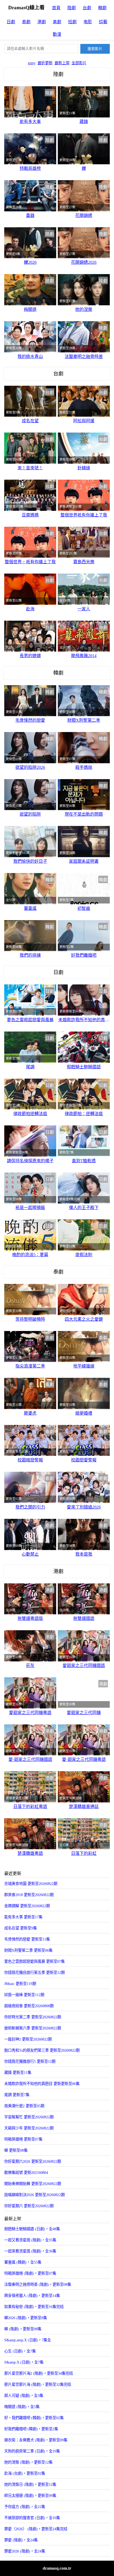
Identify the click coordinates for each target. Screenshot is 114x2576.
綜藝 (103, 22)
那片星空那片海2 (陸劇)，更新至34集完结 (39, 2373)
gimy (32, 63)
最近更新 (45, 63)
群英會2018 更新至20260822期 (29, 1895)
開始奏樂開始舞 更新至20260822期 (33, 2184)
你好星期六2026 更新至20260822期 (33, 2161)
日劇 (11, 22)
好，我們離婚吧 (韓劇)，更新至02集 (34, 2418)
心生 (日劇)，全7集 (20, 2351)
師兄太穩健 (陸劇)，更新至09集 (30, 2496)
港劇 (42, 22)
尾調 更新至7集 (17, 2095)
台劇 (87, 8)
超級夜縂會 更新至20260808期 (29, 2006)
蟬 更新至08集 (16, 2150)
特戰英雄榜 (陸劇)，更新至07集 (30, 2273)
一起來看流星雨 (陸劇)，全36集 (30, 2251)
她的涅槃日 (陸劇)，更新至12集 (30, 2484)
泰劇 (26, 22)
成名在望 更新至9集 (21, 1928)
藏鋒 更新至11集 (18, 2073)
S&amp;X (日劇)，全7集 (24, 2362)
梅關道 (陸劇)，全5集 (22, 2407)
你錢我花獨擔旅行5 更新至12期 (30, 2061)
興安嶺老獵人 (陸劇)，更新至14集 (32, 2296)
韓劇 (102, 8)
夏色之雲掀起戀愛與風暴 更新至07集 (34, 1961)
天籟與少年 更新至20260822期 (29, 2128)
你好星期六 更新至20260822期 (29, 2206)
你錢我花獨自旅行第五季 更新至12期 (34, 1973)
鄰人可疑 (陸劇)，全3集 (24, 2396)
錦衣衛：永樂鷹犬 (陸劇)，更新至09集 (36, 2440)
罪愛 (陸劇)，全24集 (21, 2540)
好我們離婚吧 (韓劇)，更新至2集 (31, 2429)
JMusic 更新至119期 (20, 1984)
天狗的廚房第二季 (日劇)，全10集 (32, 2451)
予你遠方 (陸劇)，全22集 (25, 2507)
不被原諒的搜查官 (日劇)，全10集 (32, 2518)
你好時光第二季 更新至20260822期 (33, 2017)
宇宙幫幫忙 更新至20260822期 (29, 2117)
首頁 (56, 8)
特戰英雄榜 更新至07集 (23, 2139)
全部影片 (79, 63)
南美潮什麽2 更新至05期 (24, 2106)
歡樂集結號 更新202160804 (26, 2173)
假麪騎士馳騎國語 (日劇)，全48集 (32, 2229)
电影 (88, 22)
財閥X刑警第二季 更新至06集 (28, 1950)
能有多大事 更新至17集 (23, 1917)
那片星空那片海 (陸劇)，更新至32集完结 (38, 2384)
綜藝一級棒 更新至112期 (24, 1995)
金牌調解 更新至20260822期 (27, 1906)
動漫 (57, 34)
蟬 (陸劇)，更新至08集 (23, 2329)
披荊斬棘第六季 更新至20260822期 (33, 2028)
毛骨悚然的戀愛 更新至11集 (27, 1939)
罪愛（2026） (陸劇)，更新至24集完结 (36, 2529)
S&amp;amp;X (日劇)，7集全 (28, 2340)
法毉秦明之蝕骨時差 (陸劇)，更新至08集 (38, 2284)
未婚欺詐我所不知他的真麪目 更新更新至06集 (42, 2084)
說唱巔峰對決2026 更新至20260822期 (34, 2195)
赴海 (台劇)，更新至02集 (25, 2473)
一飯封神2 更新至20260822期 (28, 2039)
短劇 (72, 22)
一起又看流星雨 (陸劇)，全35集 (30, 2240)
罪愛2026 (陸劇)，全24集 (25, 2551)
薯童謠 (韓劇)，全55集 (23, 2262)
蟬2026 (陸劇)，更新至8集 (26, 2318)
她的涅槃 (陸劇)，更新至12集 (28, 2462)
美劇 (57, 22)
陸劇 (72, 8)
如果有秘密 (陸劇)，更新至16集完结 (34, 2307)
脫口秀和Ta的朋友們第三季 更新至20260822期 (42, 2050)
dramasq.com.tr (57, 2568)
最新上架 (62, 63)
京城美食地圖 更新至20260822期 (31, 1884)
